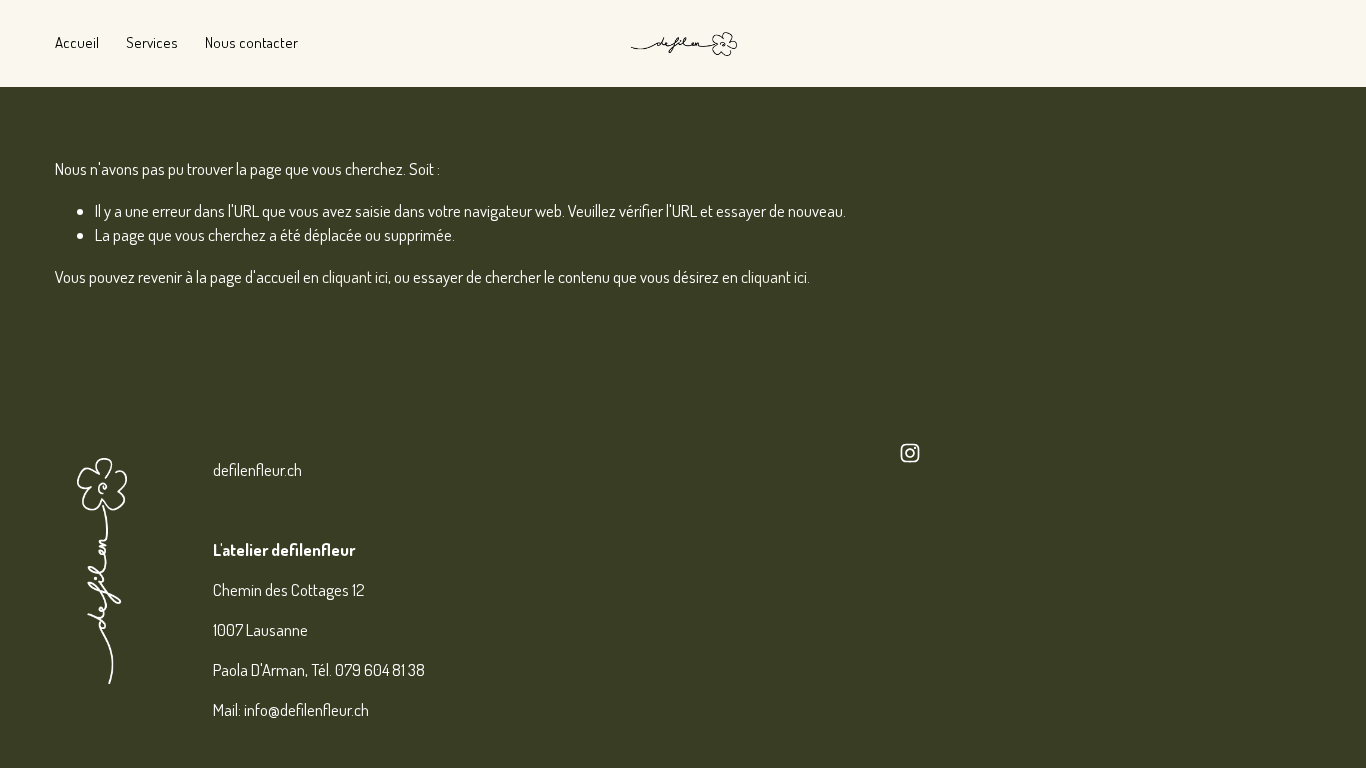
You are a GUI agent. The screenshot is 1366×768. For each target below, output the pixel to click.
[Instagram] (910, 453)
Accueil (77, 42)
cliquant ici (355, 276)
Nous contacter (251, 42)
